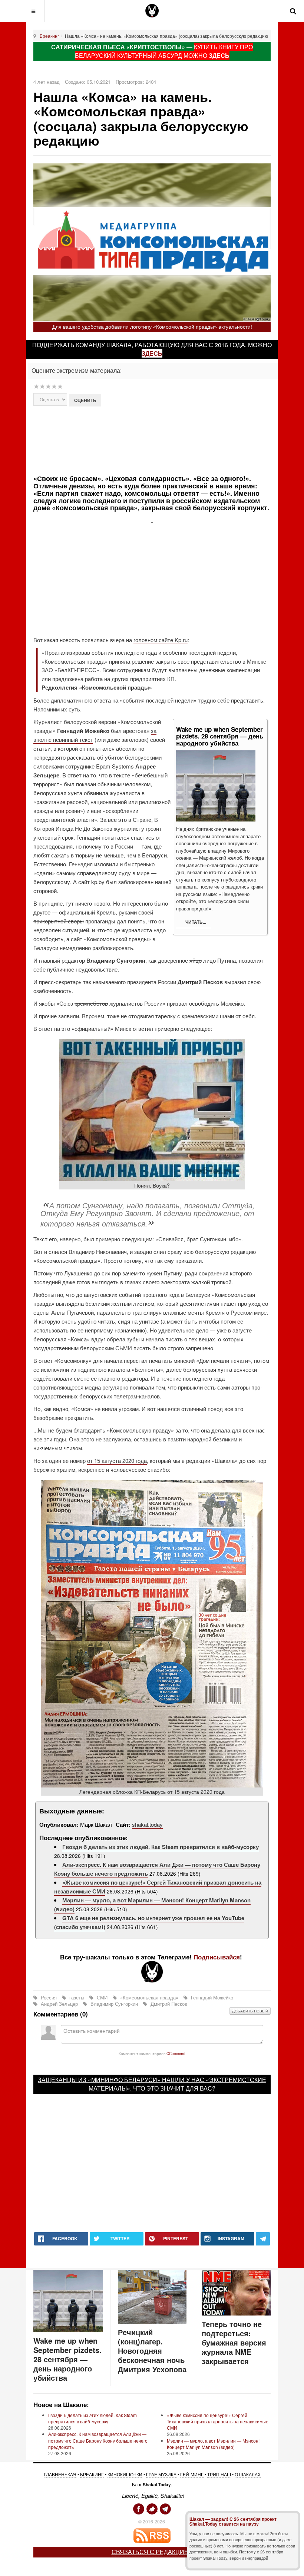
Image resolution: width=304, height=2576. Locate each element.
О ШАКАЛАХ (248, 2474)
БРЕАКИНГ (92, 2474)
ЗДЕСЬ (219, 55)
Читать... (195, 922)
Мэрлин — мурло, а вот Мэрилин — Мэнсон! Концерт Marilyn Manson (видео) (213, 2444)
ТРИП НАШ (219, 2474)
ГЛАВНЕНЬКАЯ (60, 2474)
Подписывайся (217, 1957)
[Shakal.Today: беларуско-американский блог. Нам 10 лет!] (152, 11)
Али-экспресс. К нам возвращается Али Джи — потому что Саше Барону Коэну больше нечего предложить (98, 2440)
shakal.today (147, 1824)
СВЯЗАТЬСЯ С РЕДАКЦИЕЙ (152, 2552)
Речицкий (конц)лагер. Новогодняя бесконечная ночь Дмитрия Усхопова (152, 2351)
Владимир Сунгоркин (114, 2004)
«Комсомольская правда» (149, 1997)
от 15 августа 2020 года (117, 1460)
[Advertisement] (164, 440)
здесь (152, 353)
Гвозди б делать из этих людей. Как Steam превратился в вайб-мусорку (161, 1847)
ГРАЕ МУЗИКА (161, 2474)
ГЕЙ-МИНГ (192, 2474)
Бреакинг (49, 36)
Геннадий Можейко (211, 1997)
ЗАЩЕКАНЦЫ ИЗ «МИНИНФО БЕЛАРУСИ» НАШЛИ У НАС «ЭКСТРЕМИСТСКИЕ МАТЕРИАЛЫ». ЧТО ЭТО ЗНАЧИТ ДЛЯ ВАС (152, 2084)
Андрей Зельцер (59, 2004)
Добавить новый (250, 2011)
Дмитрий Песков (168, 2004)
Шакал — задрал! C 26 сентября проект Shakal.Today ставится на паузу (233, 2521)
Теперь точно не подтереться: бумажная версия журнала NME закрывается (234, 2342)
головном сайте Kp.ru (161, 640)
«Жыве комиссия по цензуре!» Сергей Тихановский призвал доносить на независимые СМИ (218, 2421)
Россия (49, 1997)
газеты (77, 1997)
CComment (176, 2053)
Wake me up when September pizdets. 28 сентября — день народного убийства (67, 2359)
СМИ (102, 1997)
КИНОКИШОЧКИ (125, 2474)
